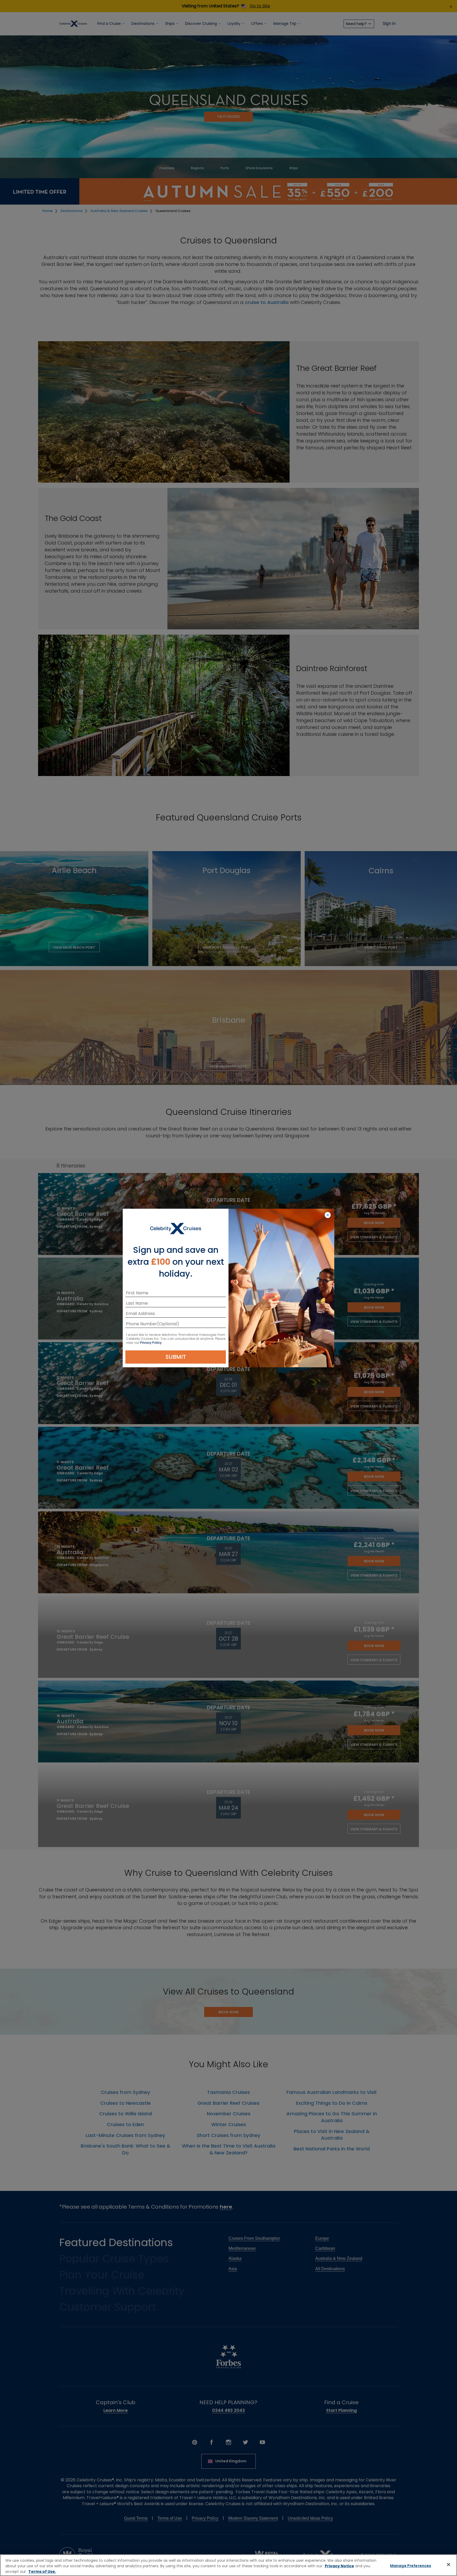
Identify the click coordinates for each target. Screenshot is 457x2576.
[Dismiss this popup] (328, 1215)
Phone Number (141, 1325)
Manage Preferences (411, 2566)
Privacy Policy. (151, 1343)
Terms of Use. (42, 2572)
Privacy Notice (339, 2566)
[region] (229, 2565)
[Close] (449, 2565)
